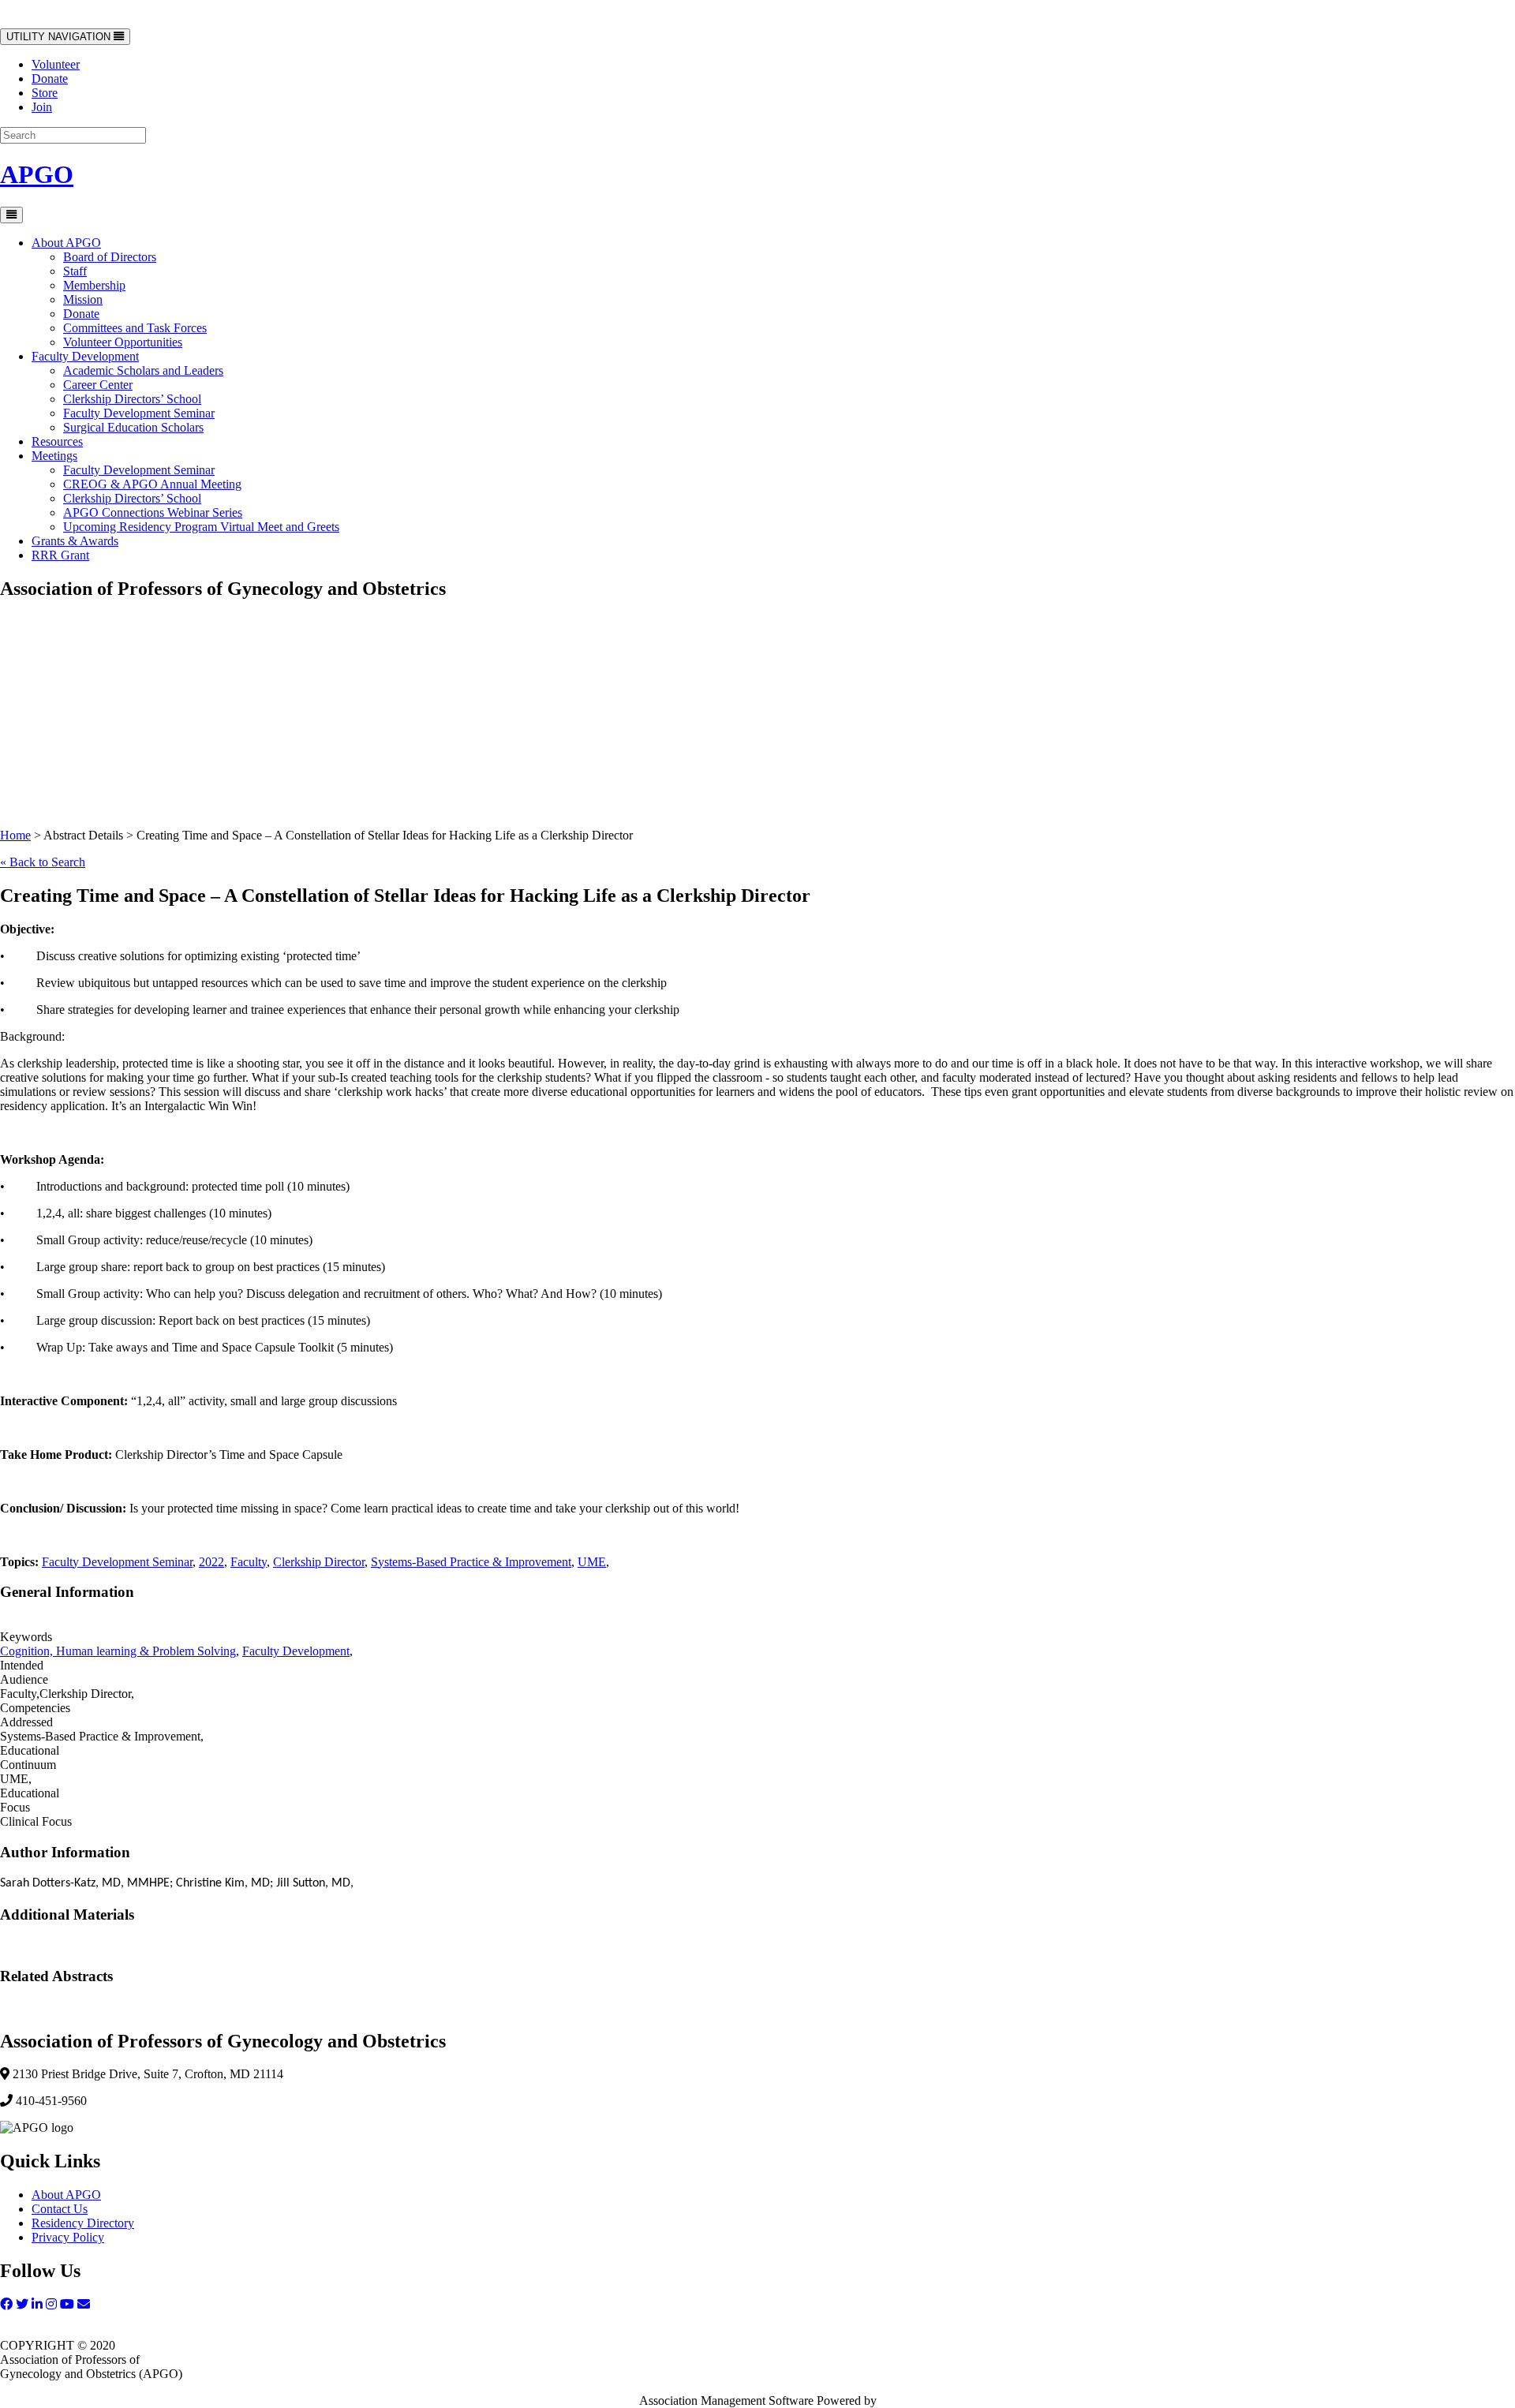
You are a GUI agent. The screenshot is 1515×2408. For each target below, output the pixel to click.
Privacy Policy (68, 2237)
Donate (50, 79)
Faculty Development (85, 356)
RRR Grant (60, 555)
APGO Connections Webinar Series (153, 512)
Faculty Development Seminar (139, 413)
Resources (57, 441)
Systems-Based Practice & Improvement (471, 1562)
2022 (211, 1562)
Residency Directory (83, 2223)
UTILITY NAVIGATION (60, 37)
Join (42, 107)
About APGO (66, 243)
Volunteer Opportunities (123, 342)
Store (45, 93)
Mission (83, 299)
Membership (94, 285)
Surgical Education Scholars (133, 427)
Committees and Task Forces (135, 328)
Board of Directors (110, 257)
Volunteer (56, 64)
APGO (37, 174)
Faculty (249, 1562)
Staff (75, 271)
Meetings (54, 456)
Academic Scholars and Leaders (143, 370)
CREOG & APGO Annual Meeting (152, 484)
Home (15, 835)
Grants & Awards (75, 541)
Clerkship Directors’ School (132, 399)
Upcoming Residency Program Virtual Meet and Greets (201, 527)
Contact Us (60, 2209)
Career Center (98, 385)
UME (592, 1562)
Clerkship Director (319, 1562)
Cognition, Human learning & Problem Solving (118, 1651)
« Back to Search (43, 862)
